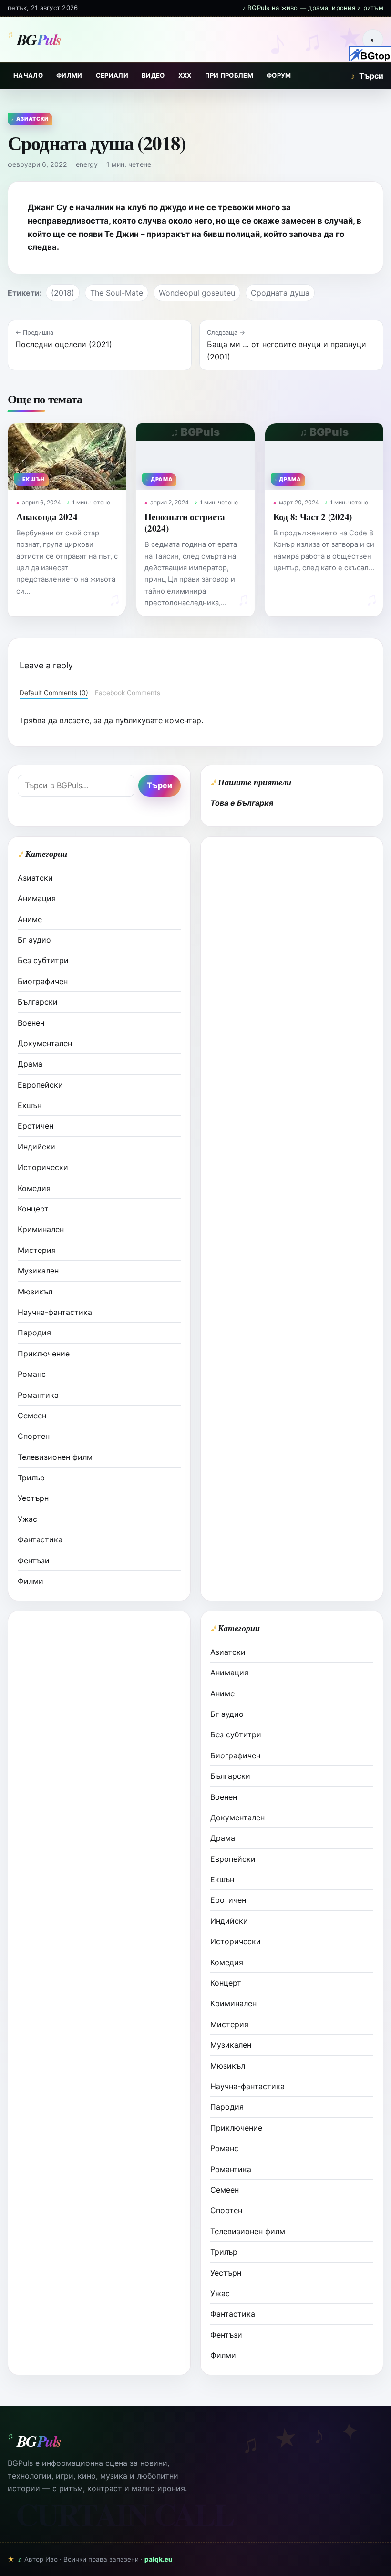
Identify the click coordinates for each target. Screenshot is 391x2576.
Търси (367, 76)
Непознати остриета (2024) (185, 522)
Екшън (30, 1105)
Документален (45, 1043)
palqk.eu (159, 2559)
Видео (153, 75)
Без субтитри (43, 960)
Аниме (30, 919)
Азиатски (35, 878)
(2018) (63, 293)
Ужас (27, 1519)
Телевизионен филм (55, 1457)
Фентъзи (34, 1560)
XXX (185, 75)
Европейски (40, 1085)
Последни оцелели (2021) (64, 344)
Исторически (43, 1167)
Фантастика (40, 1539)
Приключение (44, 1354)
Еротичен (36, 1126)
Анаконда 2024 (47, 517)
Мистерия (37, 1250)
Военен (31, 1023)
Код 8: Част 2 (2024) (313, 517)
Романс (32, 1374)
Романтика (38, 1395)
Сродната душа (280, 293)
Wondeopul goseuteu (197, 293)
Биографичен (43, 981)
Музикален (38, 1271)
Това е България (242, 803)
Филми (69, 75)
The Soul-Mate (117, 293)
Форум (279, 75)
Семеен (32, 1416)
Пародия (34, 1333)
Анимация (37, 898)
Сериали (112, 75)
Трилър (31, 1478)
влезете (74, 720)
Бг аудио (34, 940)
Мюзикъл (35, 1292)
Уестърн (33, 1498)
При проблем (229, 75)
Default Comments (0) (54, 693)
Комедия (34, 1188)
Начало (28, 75)
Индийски (36, 1147)
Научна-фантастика (55, 1312)
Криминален (41, 1229)
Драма (30, 1064)
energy (87, 164)
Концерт (33, 1209)
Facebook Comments (128, 693)
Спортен (34, 1436)
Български (38, 1002)
